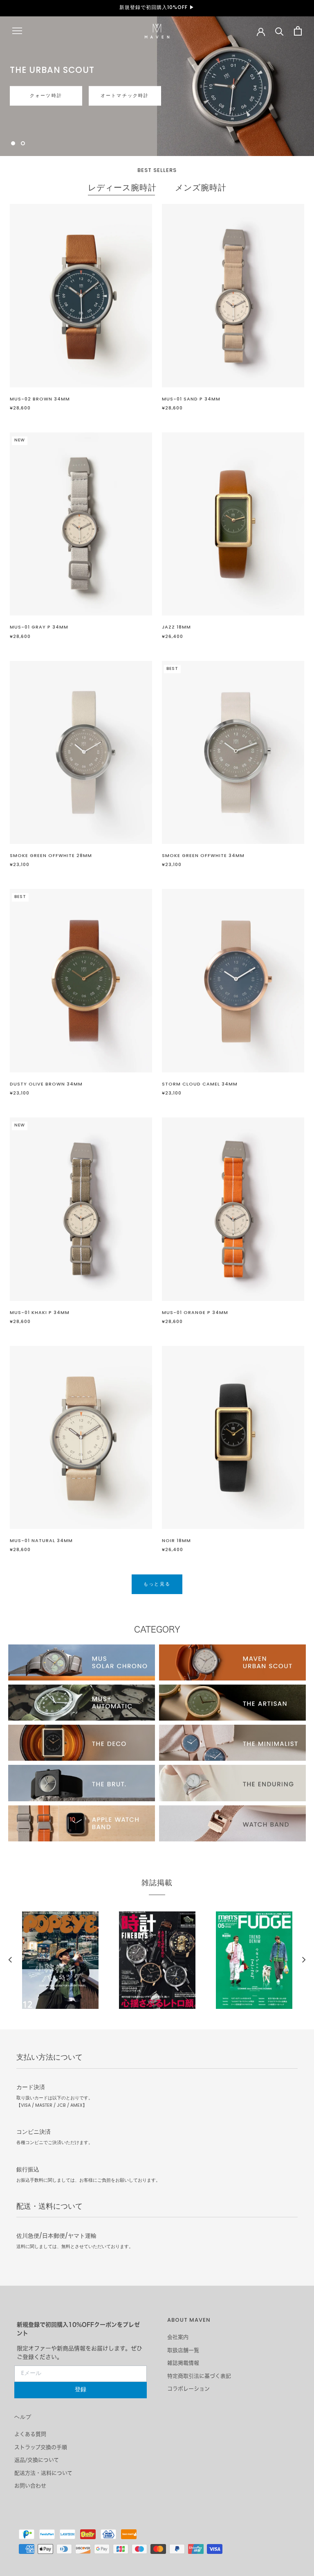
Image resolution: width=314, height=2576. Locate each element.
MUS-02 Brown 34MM (40, 399)
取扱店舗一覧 (183, 2350)
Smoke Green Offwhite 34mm (203, 856)
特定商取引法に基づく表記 (199, 2376)
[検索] (279, 31)
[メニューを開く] (17, 31)
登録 (81, 2390)
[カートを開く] (298, 31)
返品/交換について (37, 2460)
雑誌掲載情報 (183, 2363)
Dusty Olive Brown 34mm (46, 1084)
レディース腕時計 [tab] (122, 189)
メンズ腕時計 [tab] (201, 189)
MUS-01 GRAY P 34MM (39, 627)
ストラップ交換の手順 (41, 2447)
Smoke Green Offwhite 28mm (51, 856)
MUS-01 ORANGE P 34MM (195, 1313)
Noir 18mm (176, 1541)
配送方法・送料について (43, 2473)
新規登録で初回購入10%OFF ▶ (157, 8)
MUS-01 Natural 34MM (41, 1541)
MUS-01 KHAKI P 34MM (40, 1313)
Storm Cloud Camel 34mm (200, 1084)
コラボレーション (188, 2389)
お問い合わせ (30, 2486)
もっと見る (35, 104)
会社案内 (178, 2337)
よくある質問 (30, 2434)
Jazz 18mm (176, 627)
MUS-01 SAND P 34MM (191, 399)
